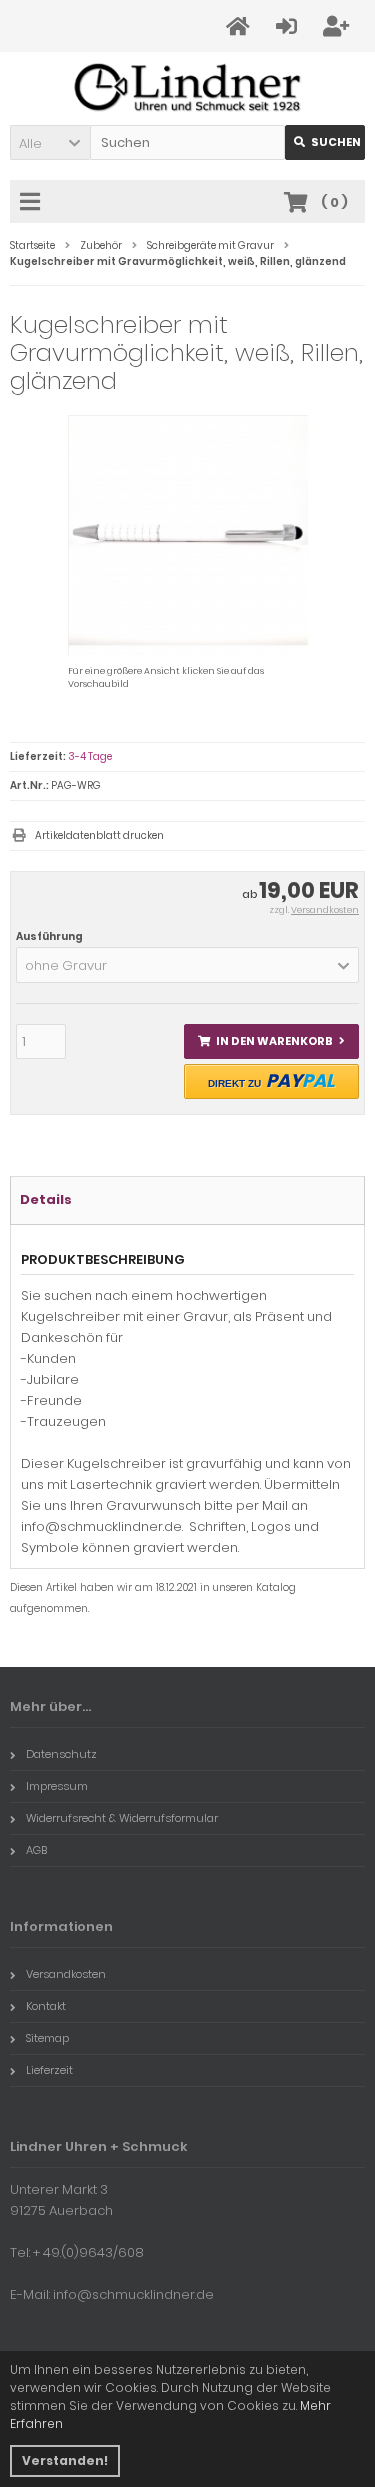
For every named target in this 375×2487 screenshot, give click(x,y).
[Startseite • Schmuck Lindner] (187, 88)
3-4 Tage (90, 756)
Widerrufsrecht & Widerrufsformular (122, 1818)
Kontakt (46, 2006)
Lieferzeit (49, 2070)
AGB (36, 1850)
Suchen (325, 142)
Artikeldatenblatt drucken (99, 835)
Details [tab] (46, 1199)
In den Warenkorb (272, 1041)
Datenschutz (61, 1754)
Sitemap (47, 2038)
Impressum (57, 1786)
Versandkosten (325, 910)
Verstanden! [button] (65, 2460)
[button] (50, 142)
